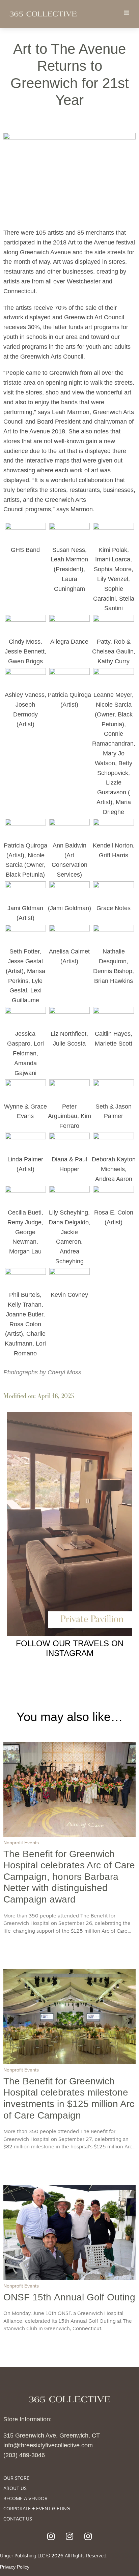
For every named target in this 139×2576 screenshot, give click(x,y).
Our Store (16, 2479)
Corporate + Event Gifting (37, 2509)
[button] (126, 13)
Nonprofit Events (21, 1843)
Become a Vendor (25, 2499)
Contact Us (18, 2519)
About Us (15, 2489)
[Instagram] (51, 2536)
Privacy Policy (15, 2567)
